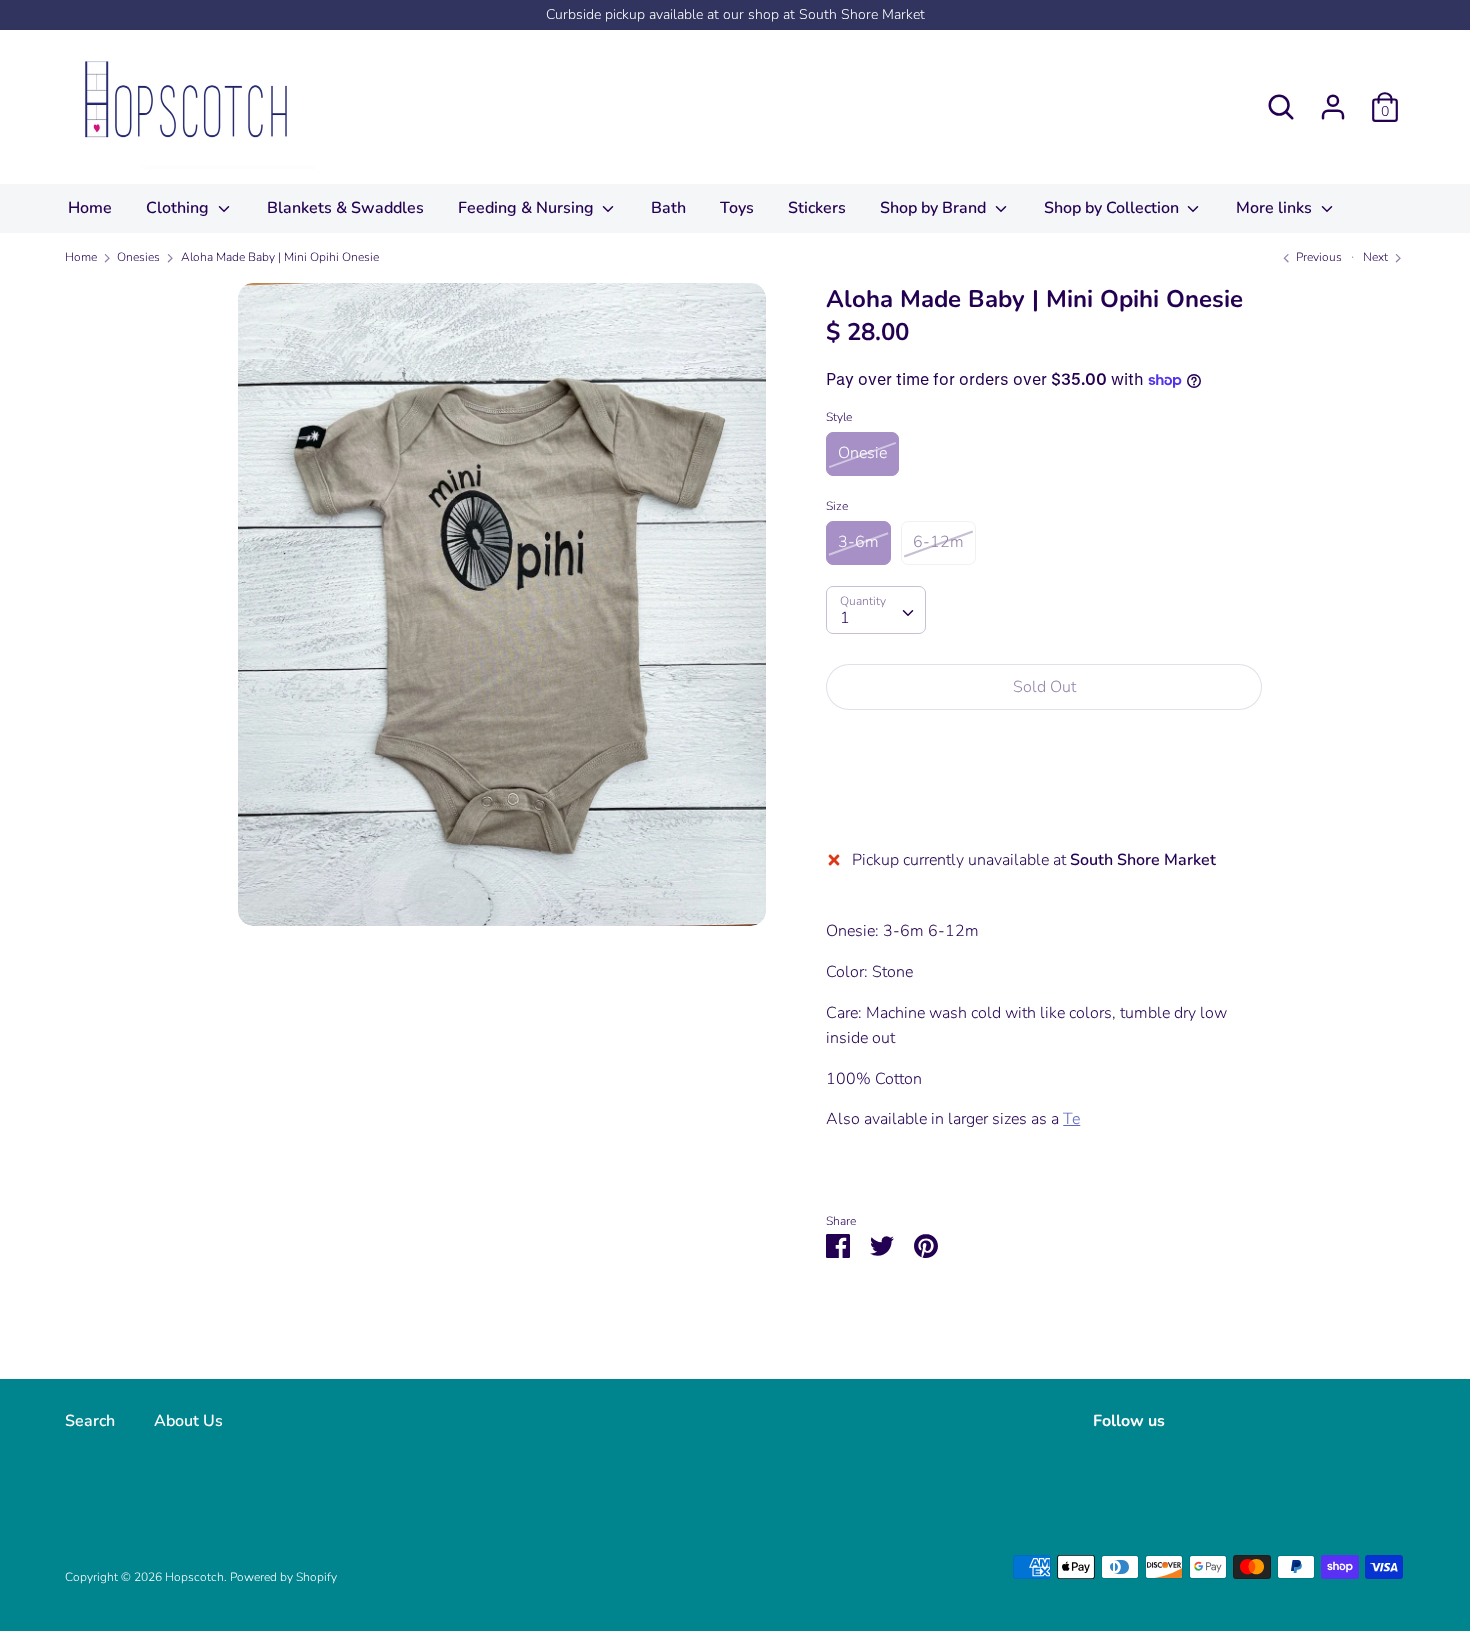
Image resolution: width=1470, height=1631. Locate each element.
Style (839, 417)
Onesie (862, 453)
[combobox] (876, 610)
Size (837, 506)
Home (90, 208)
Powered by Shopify (283, 1577)
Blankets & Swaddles (345, 208)
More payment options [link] (1044, 794)
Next (1377, 257)
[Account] (1333, 99)
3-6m (858, 542)
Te (1071, 1119)
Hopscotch (194, 1577)
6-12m (938, 542)
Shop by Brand (935, 208)
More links (1276, 208)
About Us (188, 1421)
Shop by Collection (1113, 208)
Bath (668, 208)
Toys (737, 208)
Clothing (179, 208)
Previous (1317, 257)
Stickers (817, 208)
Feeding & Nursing (528, 208)
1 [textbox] (845, 618)
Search (90, 1421)
